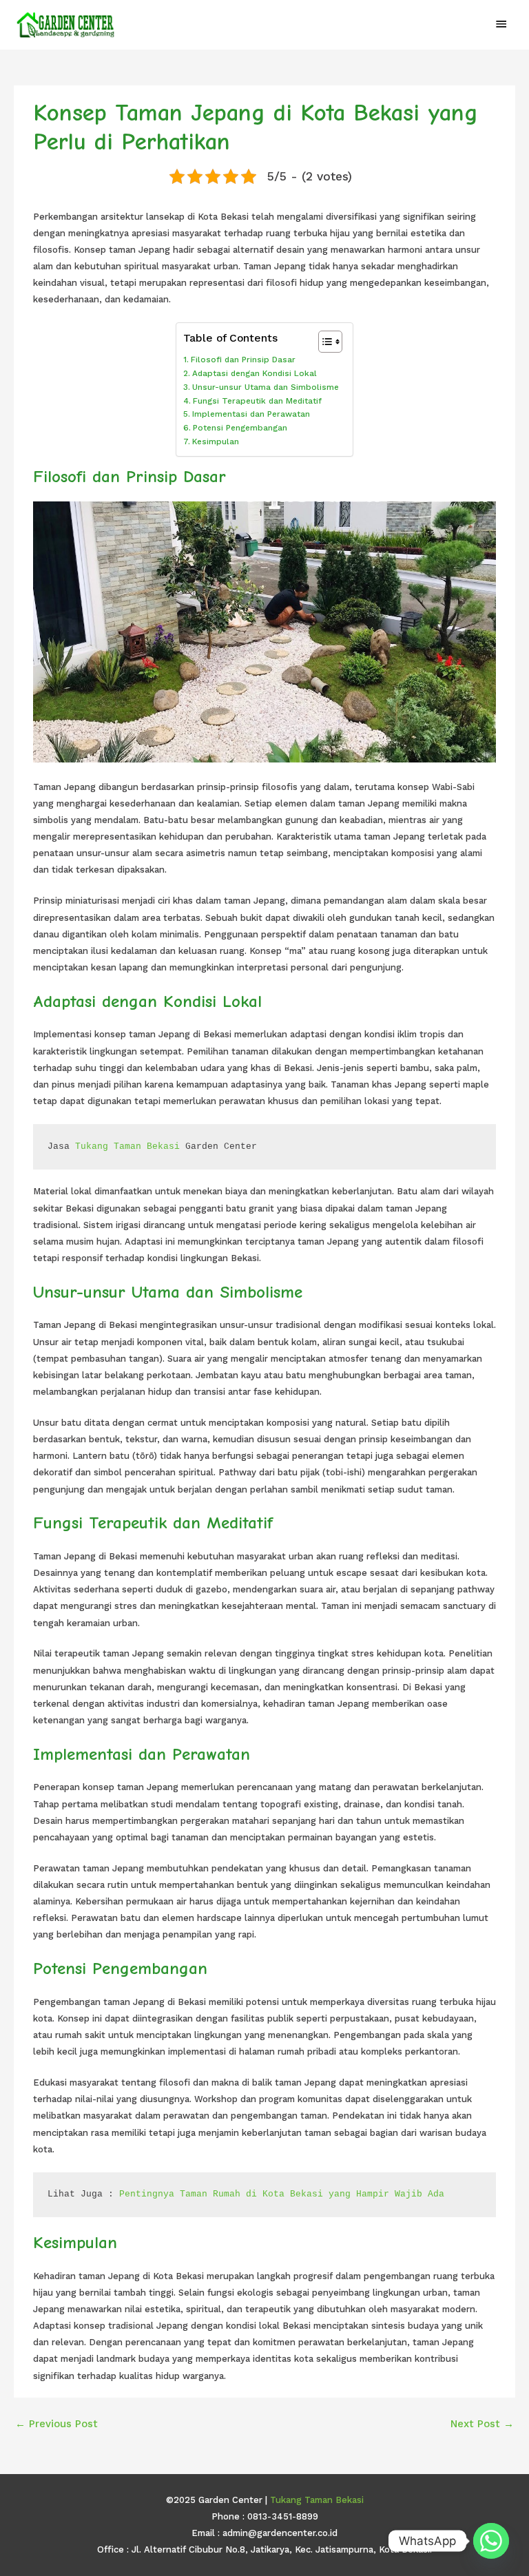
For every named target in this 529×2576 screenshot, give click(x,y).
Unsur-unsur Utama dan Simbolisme (265, 387)
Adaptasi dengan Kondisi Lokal (254, 373)
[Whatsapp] (491, 2541)
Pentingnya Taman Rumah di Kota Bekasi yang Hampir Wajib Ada (282, 2194)
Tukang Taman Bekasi (127, 1146)
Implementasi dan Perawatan (251, 414)
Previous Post (56, 2424)
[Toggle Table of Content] (323, 342)
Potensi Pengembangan (240, 428)
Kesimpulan (215, 442)
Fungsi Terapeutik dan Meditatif (257, 401)
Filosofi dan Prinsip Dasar (243, 360)
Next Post (482, 2424)
